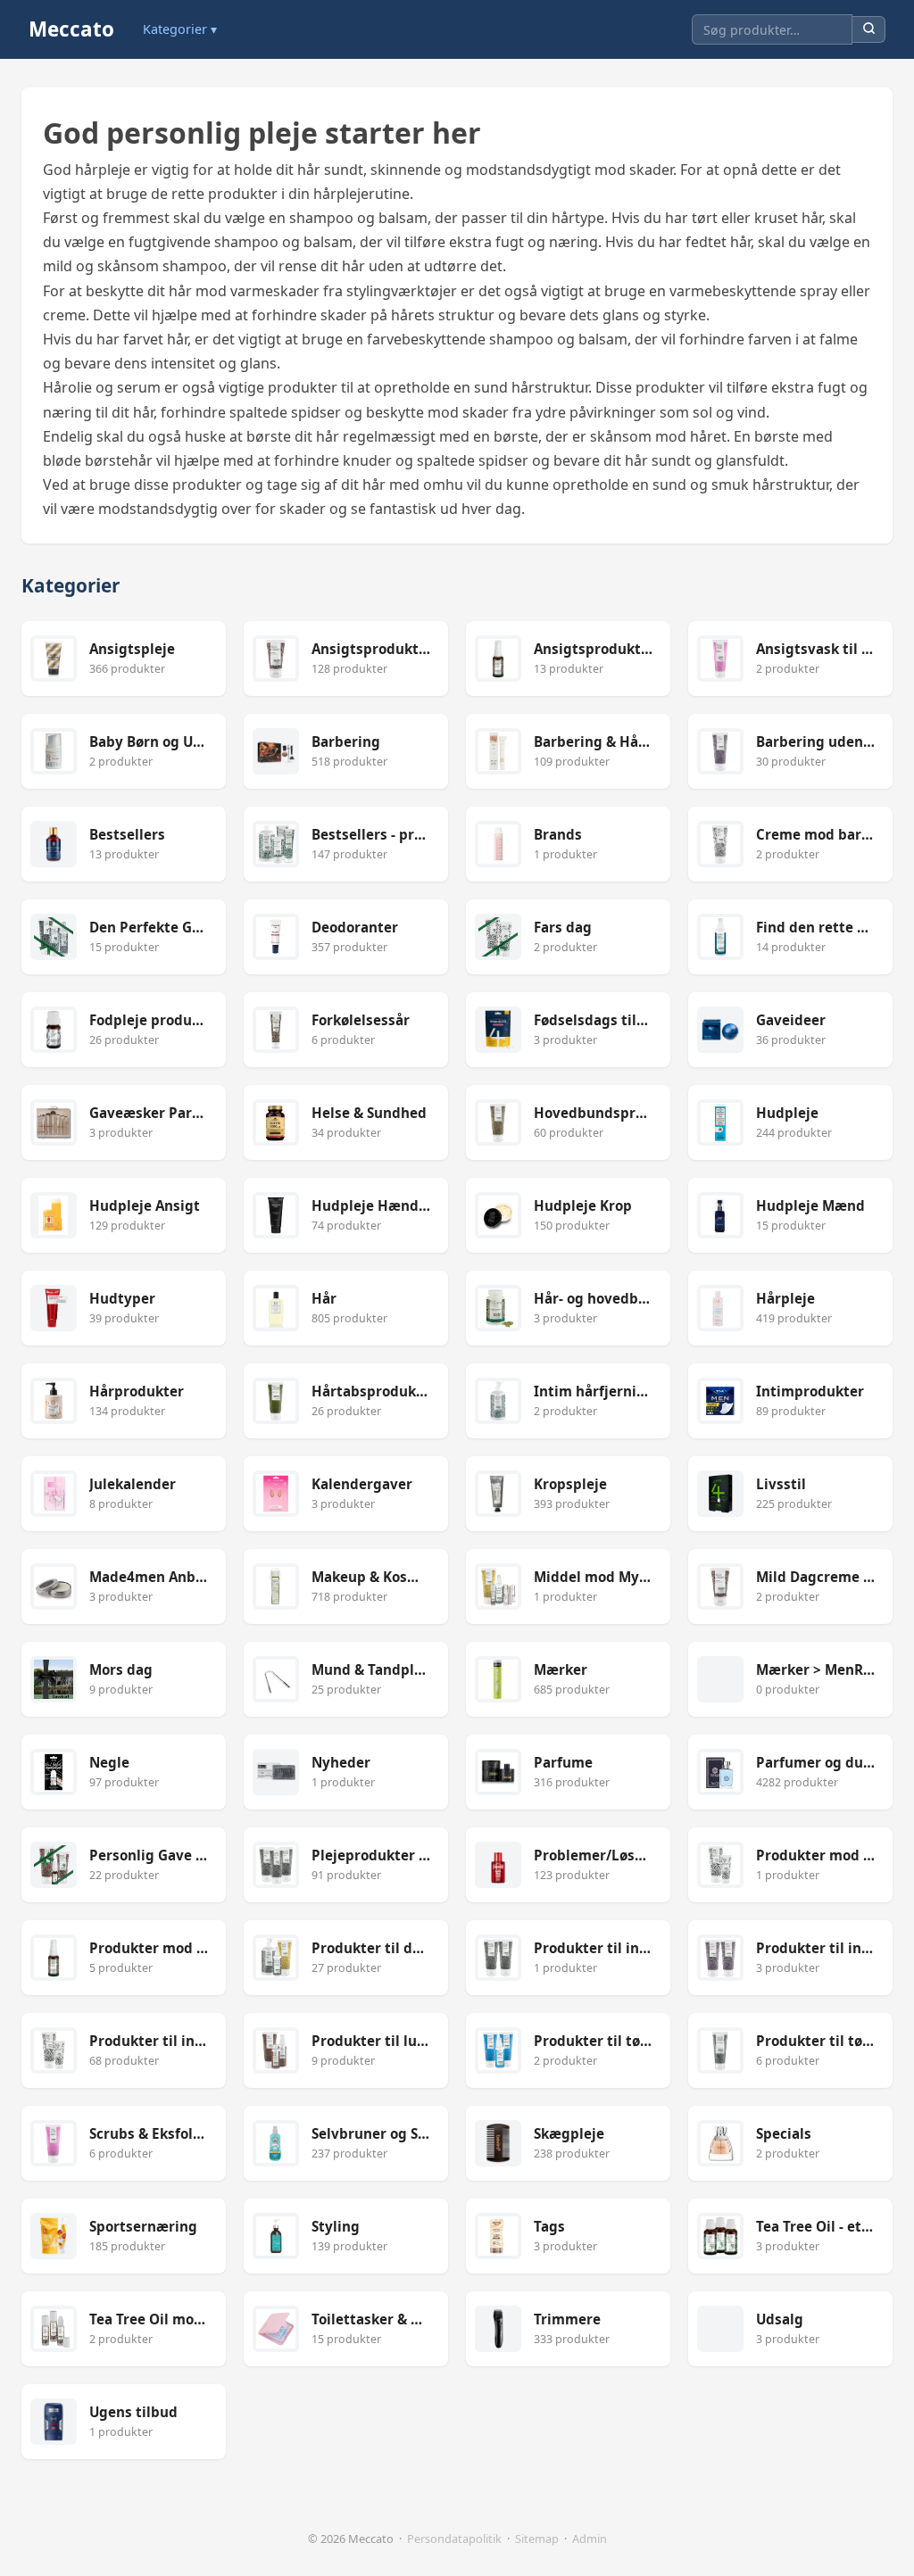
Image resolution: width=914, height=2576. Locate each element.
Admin (590, 2539)
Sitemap (537, 2539)
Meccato (71, 29)
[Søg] (869, 30)
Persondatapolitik (454, 2539)
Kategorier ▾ (180, 29)
